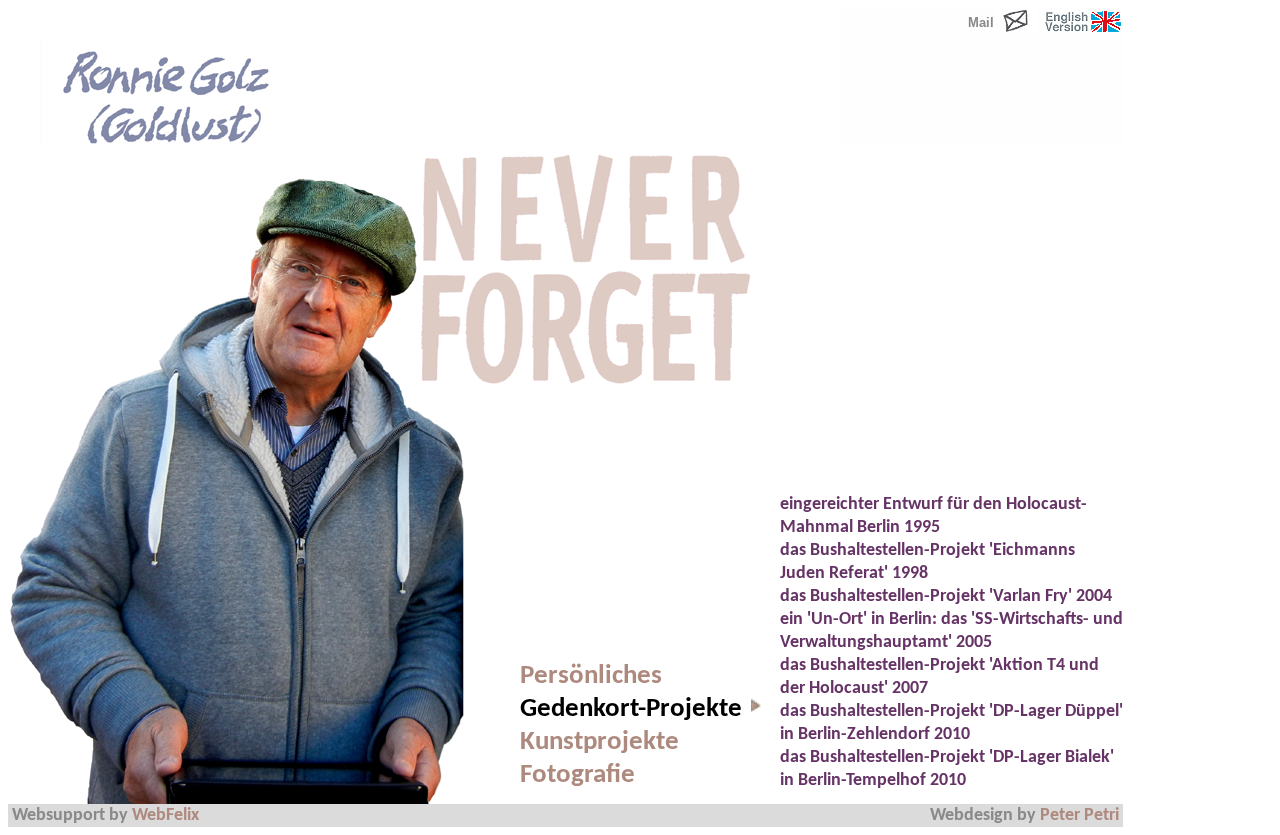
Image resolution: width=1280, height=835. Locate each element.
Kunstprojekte (599, 742)
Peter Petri (1079, 815)
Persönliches (591, 676)
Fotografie (577, 775)
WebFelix (165, 815)
